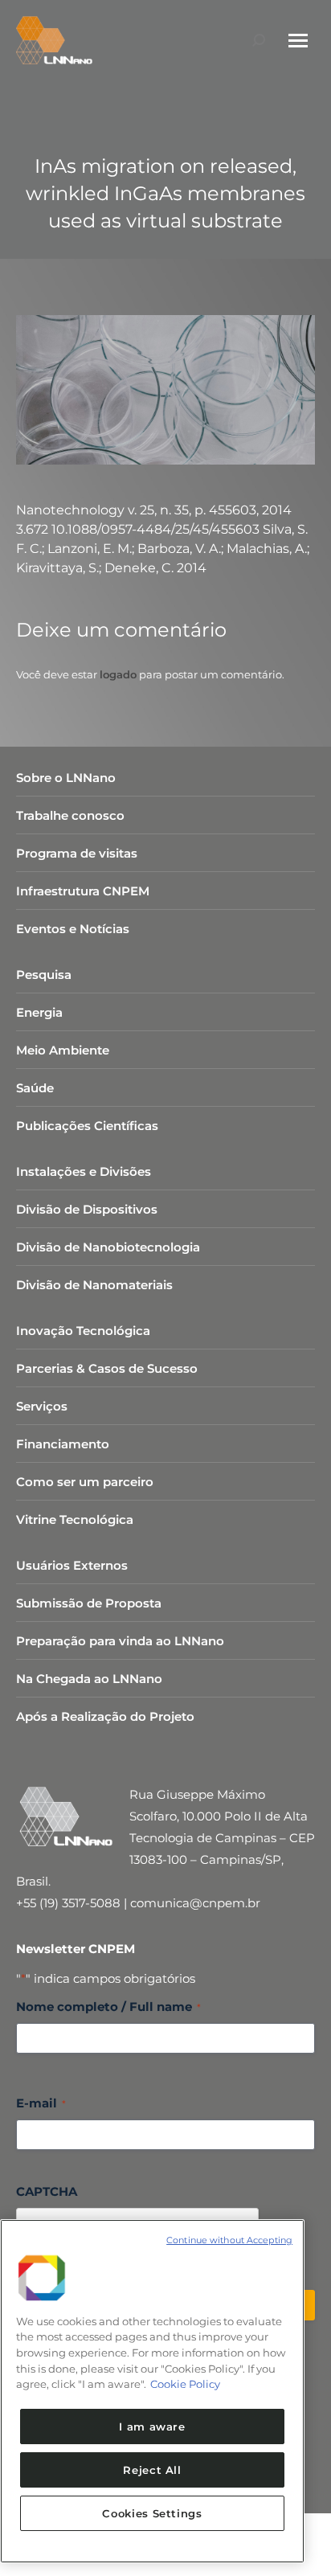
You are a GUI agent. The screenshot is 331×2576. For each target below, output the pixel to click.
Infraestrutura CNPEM (83, 891)
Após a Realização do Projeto (105, 1716)
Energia (39, 1012)
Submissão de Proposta (89, 1603)
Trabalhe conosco (70, 815)
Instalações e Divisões (84, 1171)
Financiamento (63, 1444)
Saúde (35, 1088)
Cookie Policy (185, 2384)
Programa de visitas (77, 853)
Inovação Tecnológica (83, 1331)
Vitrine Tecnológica (75, 1519)
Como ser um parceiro (85, 1482)
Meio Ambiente (63, 1050)
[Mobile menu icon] (298, 41)
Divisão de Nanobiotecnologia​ (108, 1247)
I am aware (152, 2427)
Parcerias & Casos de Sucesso (107, 1368)
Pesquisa (44, 975)
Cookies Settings (152, 2513)
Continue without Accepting (229, 2240)
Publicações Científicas (87, 1126)
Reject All (152, 2470)
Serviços (42, 1406)
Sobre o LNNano (66, 778)
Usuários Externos (72, 1565)
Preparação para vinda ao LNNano (120, 1641)
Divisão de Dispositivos (87, 1209)
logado (118, 674)
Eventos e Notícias (73, 929)
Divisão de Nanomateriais (94, 1285)
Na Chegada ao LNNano (89, 1679)
